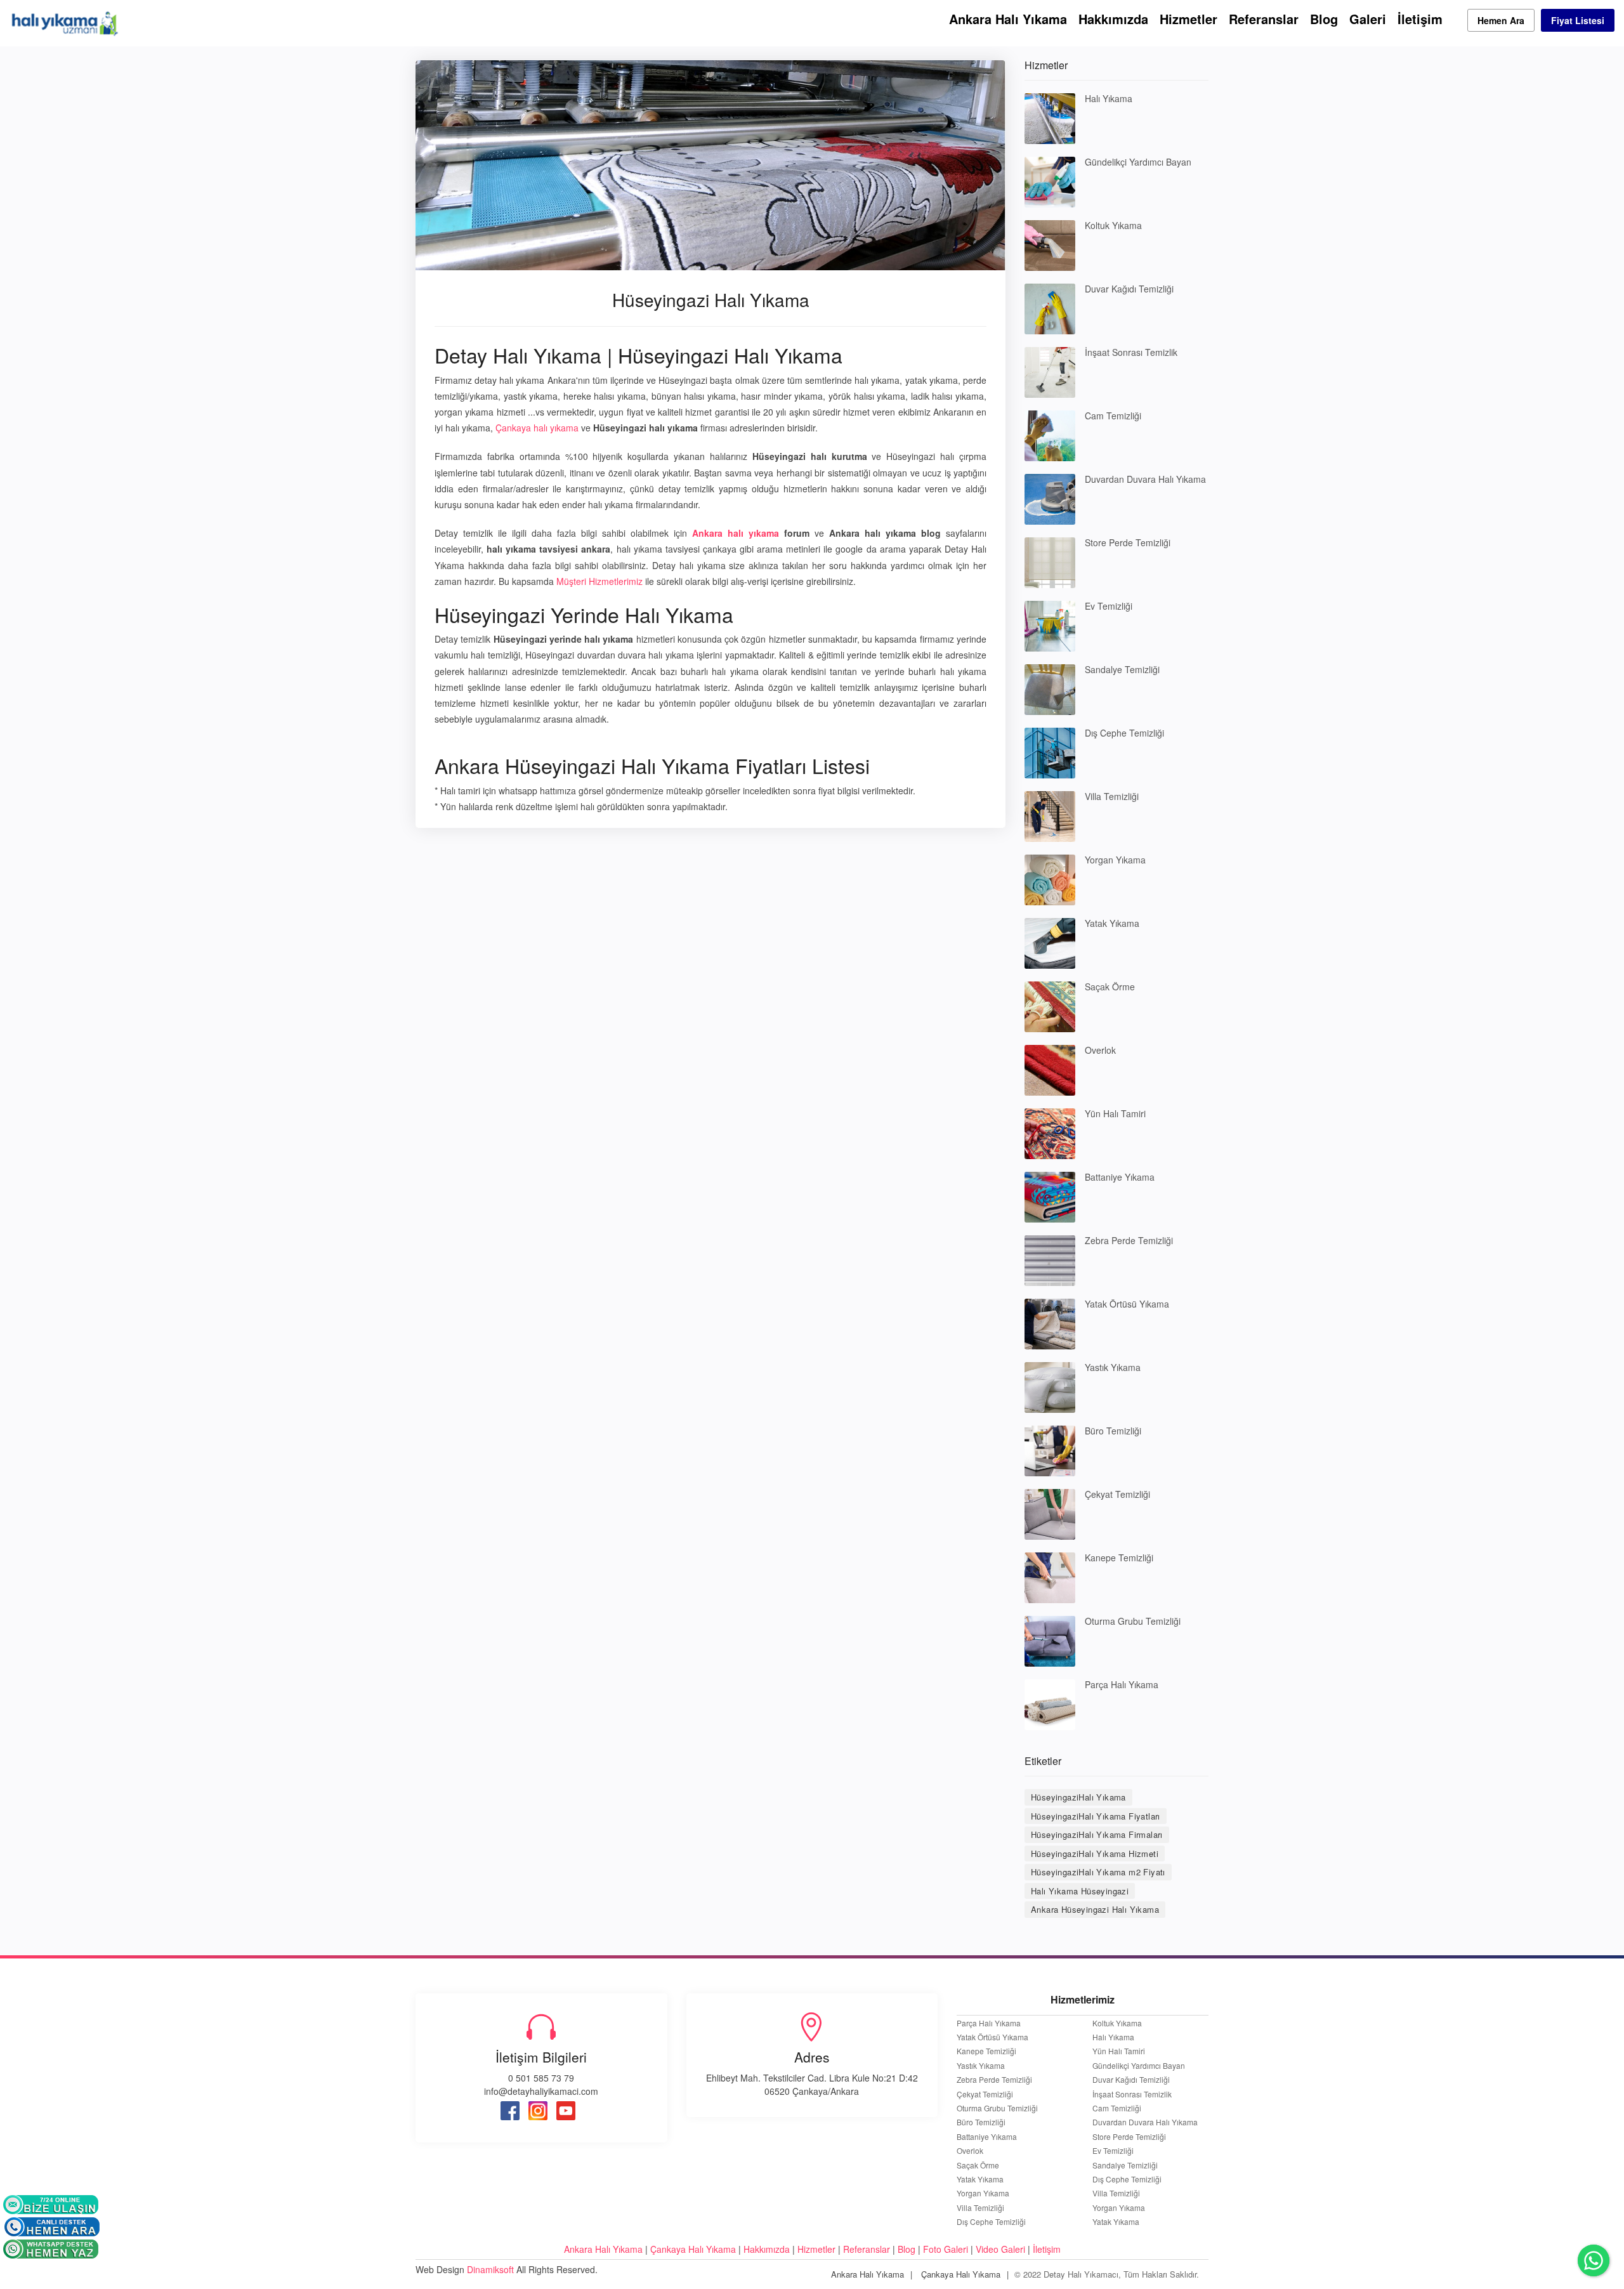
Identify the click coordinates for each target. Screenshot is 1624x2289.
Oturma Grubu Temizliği (1133, 1621)
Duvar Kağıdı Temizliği (1129, 289)
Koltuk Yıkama (1113, 225)
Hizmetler (1189, 19)
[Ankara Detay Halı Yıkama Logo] (64, 22)
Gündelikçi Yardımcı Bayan (1138, 162)
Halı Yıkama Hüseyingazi (1080, 1891)
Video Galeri (1000, 2249)
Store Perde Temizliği (1128, 542)
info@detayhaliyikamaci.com (541, 2091)
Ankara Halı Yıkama (1008, 19)
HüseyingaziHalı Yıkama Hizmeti (1095, 1853)
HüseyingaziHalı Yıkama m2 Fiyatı (1098, 1872)
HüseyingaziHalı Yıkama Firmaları (1097, 1834)
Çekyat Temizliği (1117, 1494)
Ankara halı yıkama (736, 533)
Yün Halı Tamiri (1115, 1113)
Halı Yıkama (1109, 98)
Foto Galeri (946, 2249)
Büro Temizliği (1113, 1431)
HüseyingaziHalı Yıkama (1078, 1797)
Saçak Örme (1110, 987)
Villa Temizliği (1112, 796)
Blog (1324, 19)
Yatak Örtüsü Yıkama (1127, 1304)
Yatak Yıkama (1112, 923)
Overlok (1100, 1050)
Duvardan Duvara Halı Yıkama (1145, 479)
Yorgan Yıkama (1115, 860)
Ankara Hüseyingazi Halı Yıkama (1095, 1909)
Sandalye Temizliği (1122, 669)
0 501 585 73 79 (541, 2078)
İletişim (1420, 19)
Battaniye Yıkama (1120, 1177)
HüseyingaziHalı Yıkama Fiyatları (1096, 1816)
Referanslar (1264, 19)
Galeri (1368, 19)
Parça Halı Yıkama (1122, 1684)
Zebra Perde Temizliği (1129, 1240)
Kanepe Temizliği (1119, 1558)
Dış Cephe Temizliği (1124, 733)
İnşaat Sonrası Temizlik (1131, 352)
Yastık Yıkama (1113, 1367)
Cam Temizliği (1113, 416)
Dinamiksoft (490, 2269)
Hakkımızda (1113, 19)
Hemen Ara (1501, 20)
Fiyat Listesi (1578, 20)
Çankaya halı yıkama (537, 428)
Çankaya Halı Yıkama (693, 2249)
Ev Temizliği (1109, 606)
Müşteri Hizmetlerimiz (599, 581)
